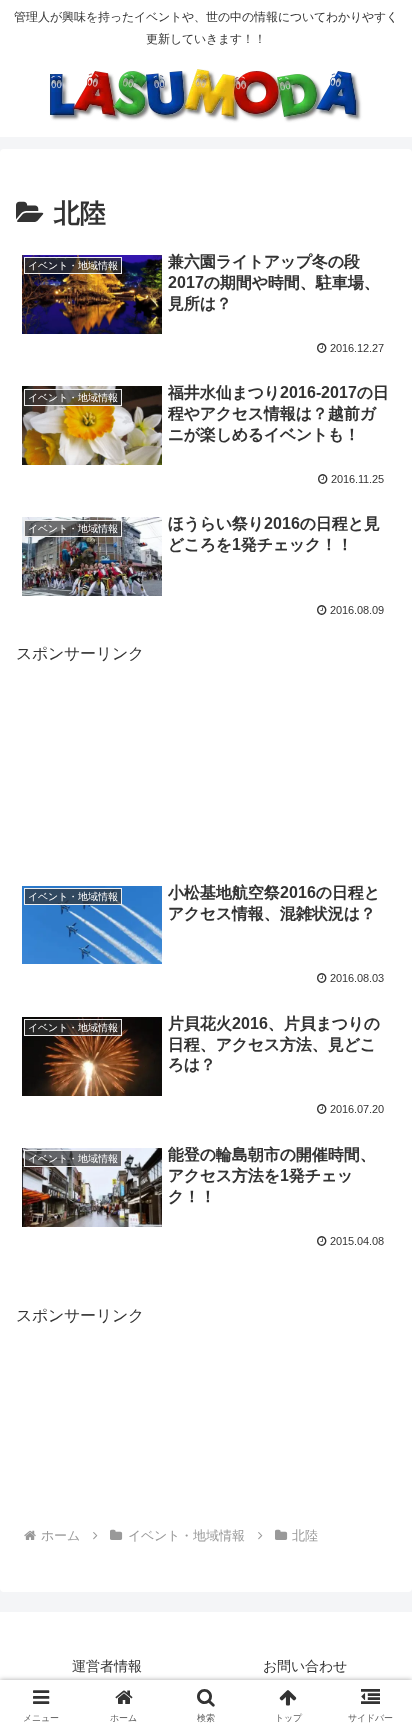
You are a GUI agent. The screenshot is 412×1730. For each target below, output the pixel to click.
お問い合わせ (305, 1666)
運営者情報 (107, 1666)
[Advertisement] (206, 754)
